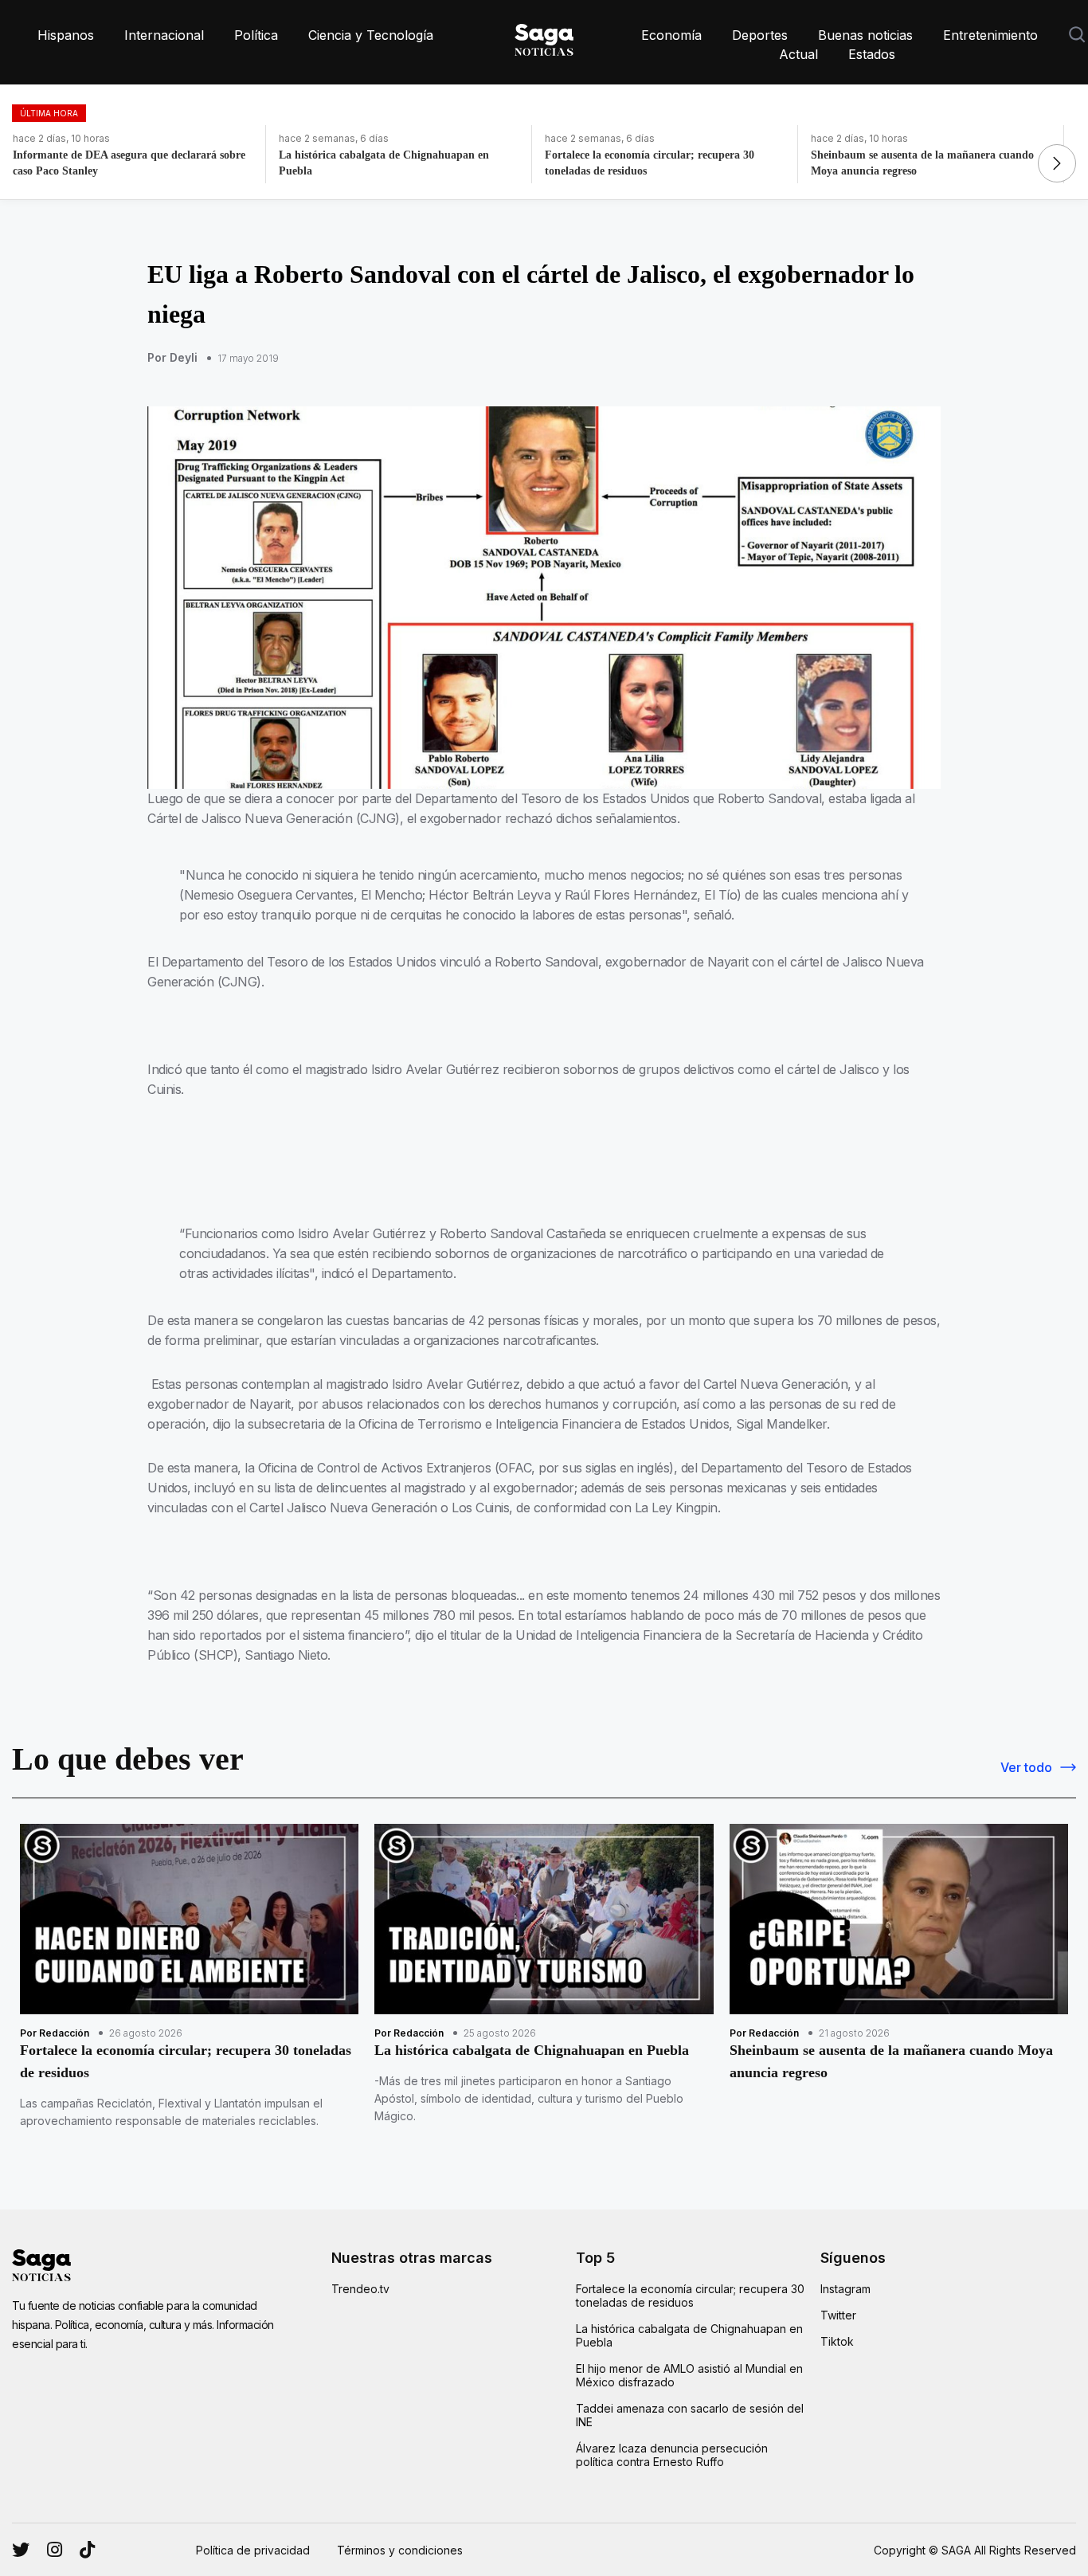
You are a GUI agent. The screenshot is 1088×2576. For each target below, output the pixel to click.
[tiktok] (87, 2550)
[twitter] (55, 2550)
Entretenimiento (990, 35)
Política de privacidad (253, 2550)
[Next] (1057, 163)
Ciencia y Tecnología (371, 35)
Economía (671, 35)
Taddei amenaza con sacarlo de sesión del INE (690, 2415)
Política (256, 35)
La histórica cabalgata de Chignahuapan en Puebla (689, 2335)
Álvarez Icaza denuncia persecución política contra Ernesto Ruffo (672, 2455)
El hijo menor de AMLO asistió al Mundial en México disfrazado (689, 2375)
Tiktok (837, 2341)
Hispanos (66, 35)
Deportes (760, 35)
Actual (798, 54)
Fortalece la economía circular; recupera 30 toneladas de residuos (690, 2296)
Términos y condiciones (400, 2550)
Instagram (845, 2289)
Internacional (164, 35)
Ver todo (1026, 1767)
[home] (544, 37)
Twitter (838, 2315)
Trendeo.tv (360, 2289)
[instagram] (21, 2550)
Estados (872, 54)
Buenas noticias (865, 35)
